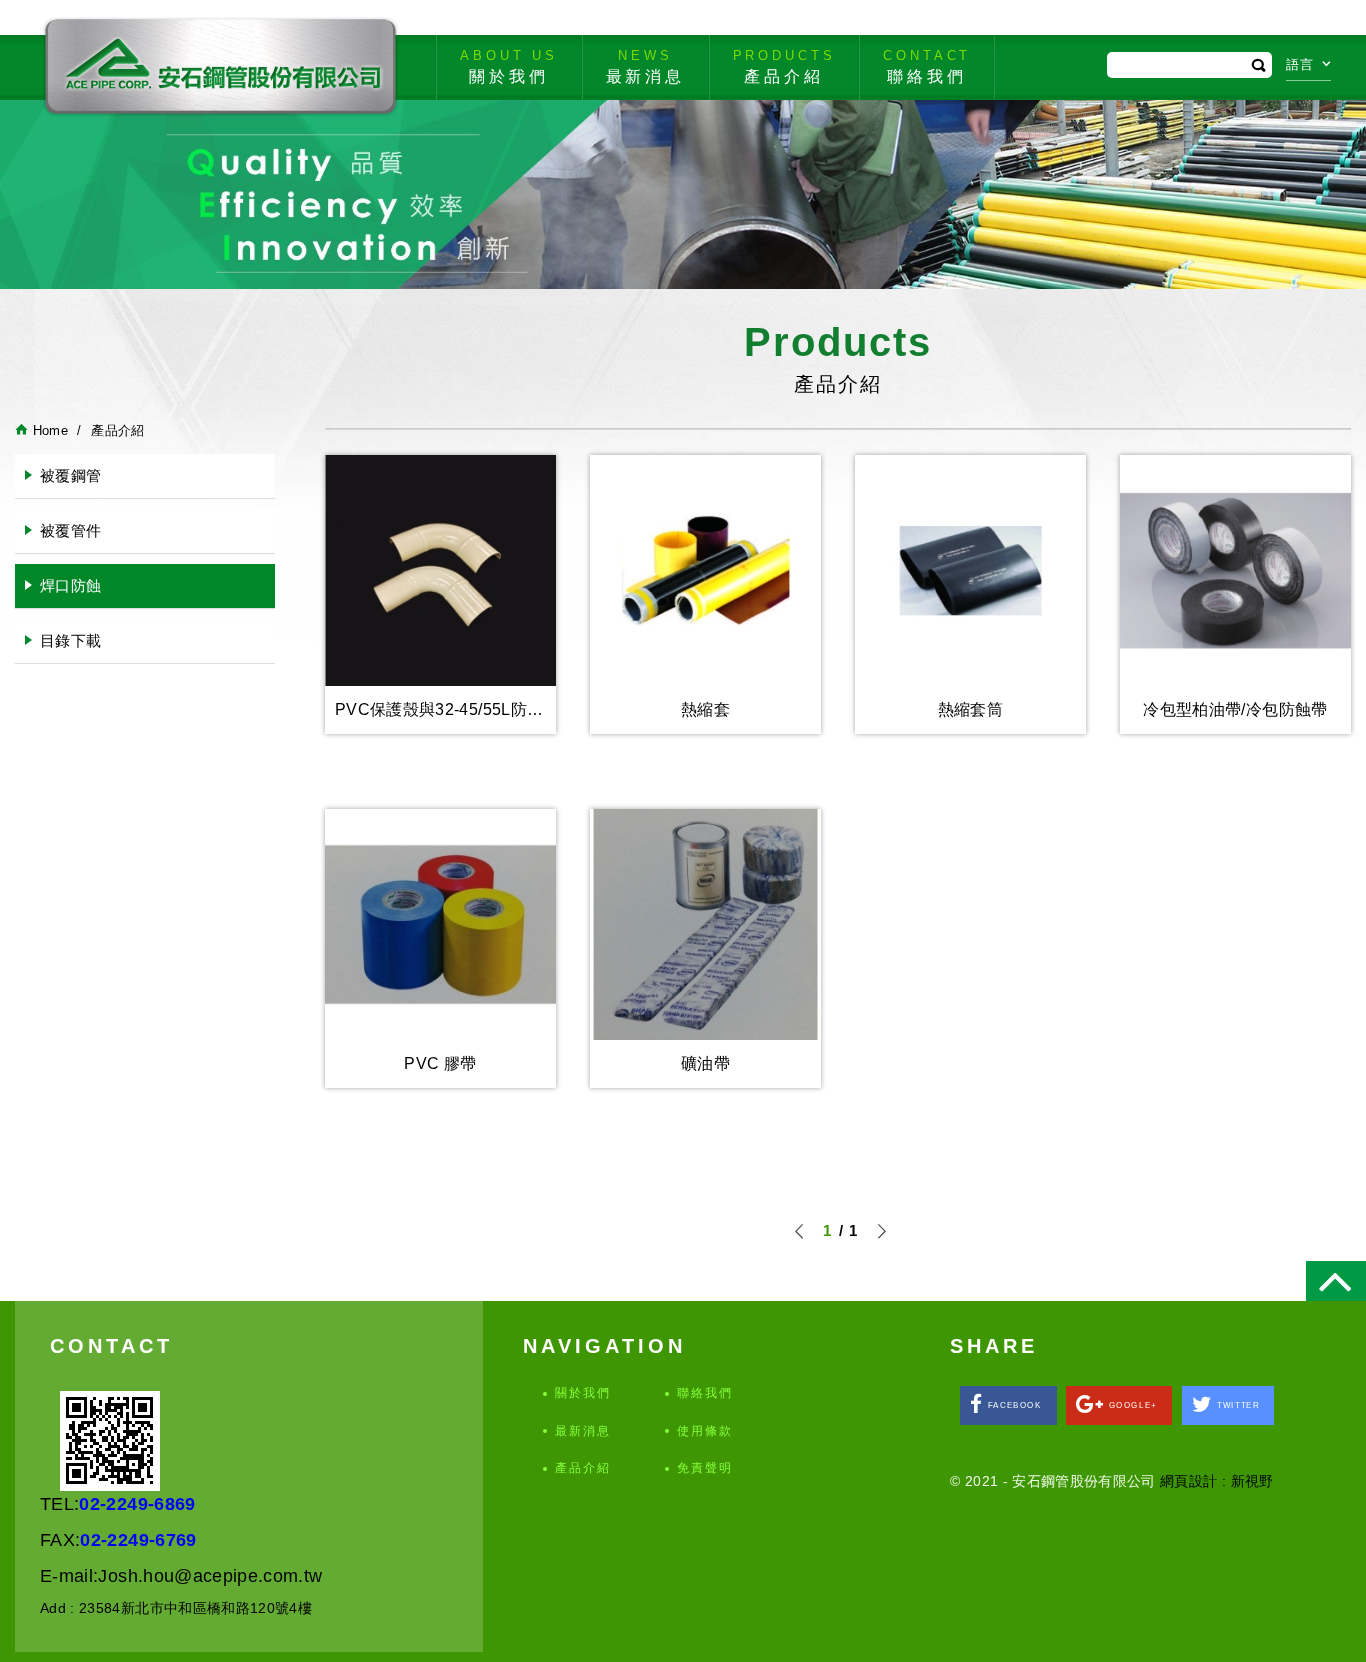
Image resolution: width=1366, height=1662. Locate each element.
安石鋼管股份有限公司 (220, 67)
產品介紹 (583, 1468)
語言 (1300, 64)
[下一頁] (881, 1231)
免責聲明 (705, 1468)
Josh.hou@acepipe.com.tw (210, 1576)
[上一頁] (800, 1231)
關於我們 (583, 1393)
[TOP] (1336, 1281)
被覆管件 (70, 530)
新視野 (1252, 1481)
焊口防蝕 (70, 585)
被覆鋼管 (70, 475)
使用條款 (705, 1431)
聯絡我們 (705, 1393)
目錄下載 (70, 640)
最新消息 (583, 1431)
